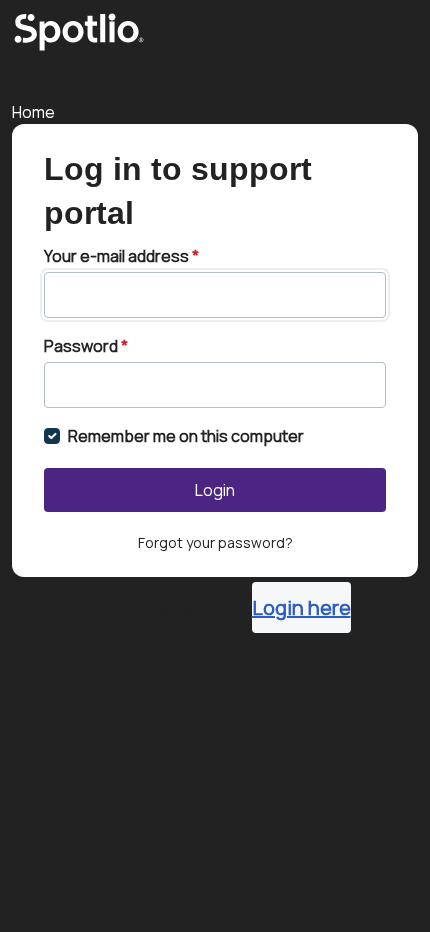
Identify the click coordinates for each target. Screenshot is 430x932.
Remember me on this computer (186, 436)
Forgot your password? (215, 542)
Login (215, 490)
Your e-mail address (121, 256)
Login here (301, 607)
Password (86, 346)
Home (33, 112)
